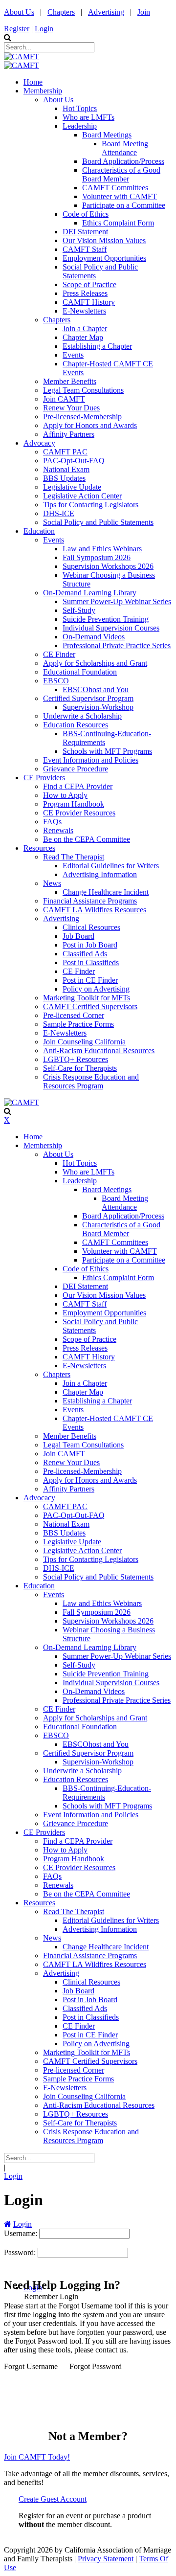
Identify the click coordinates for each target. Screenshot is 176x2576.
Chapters (61, 12)
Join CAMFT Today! (37, 2457)
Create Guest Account (53, 2499)
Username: (22, 2233)
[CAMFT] (22, 56)
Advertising (106, 12)
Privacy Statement (106, 2559)
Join (144, 12)
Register (17, 29)
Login (44, 29)
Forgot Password (96, 2366)
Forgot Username (31, 2366)
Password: (21, 2252)
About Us (19, 12)
